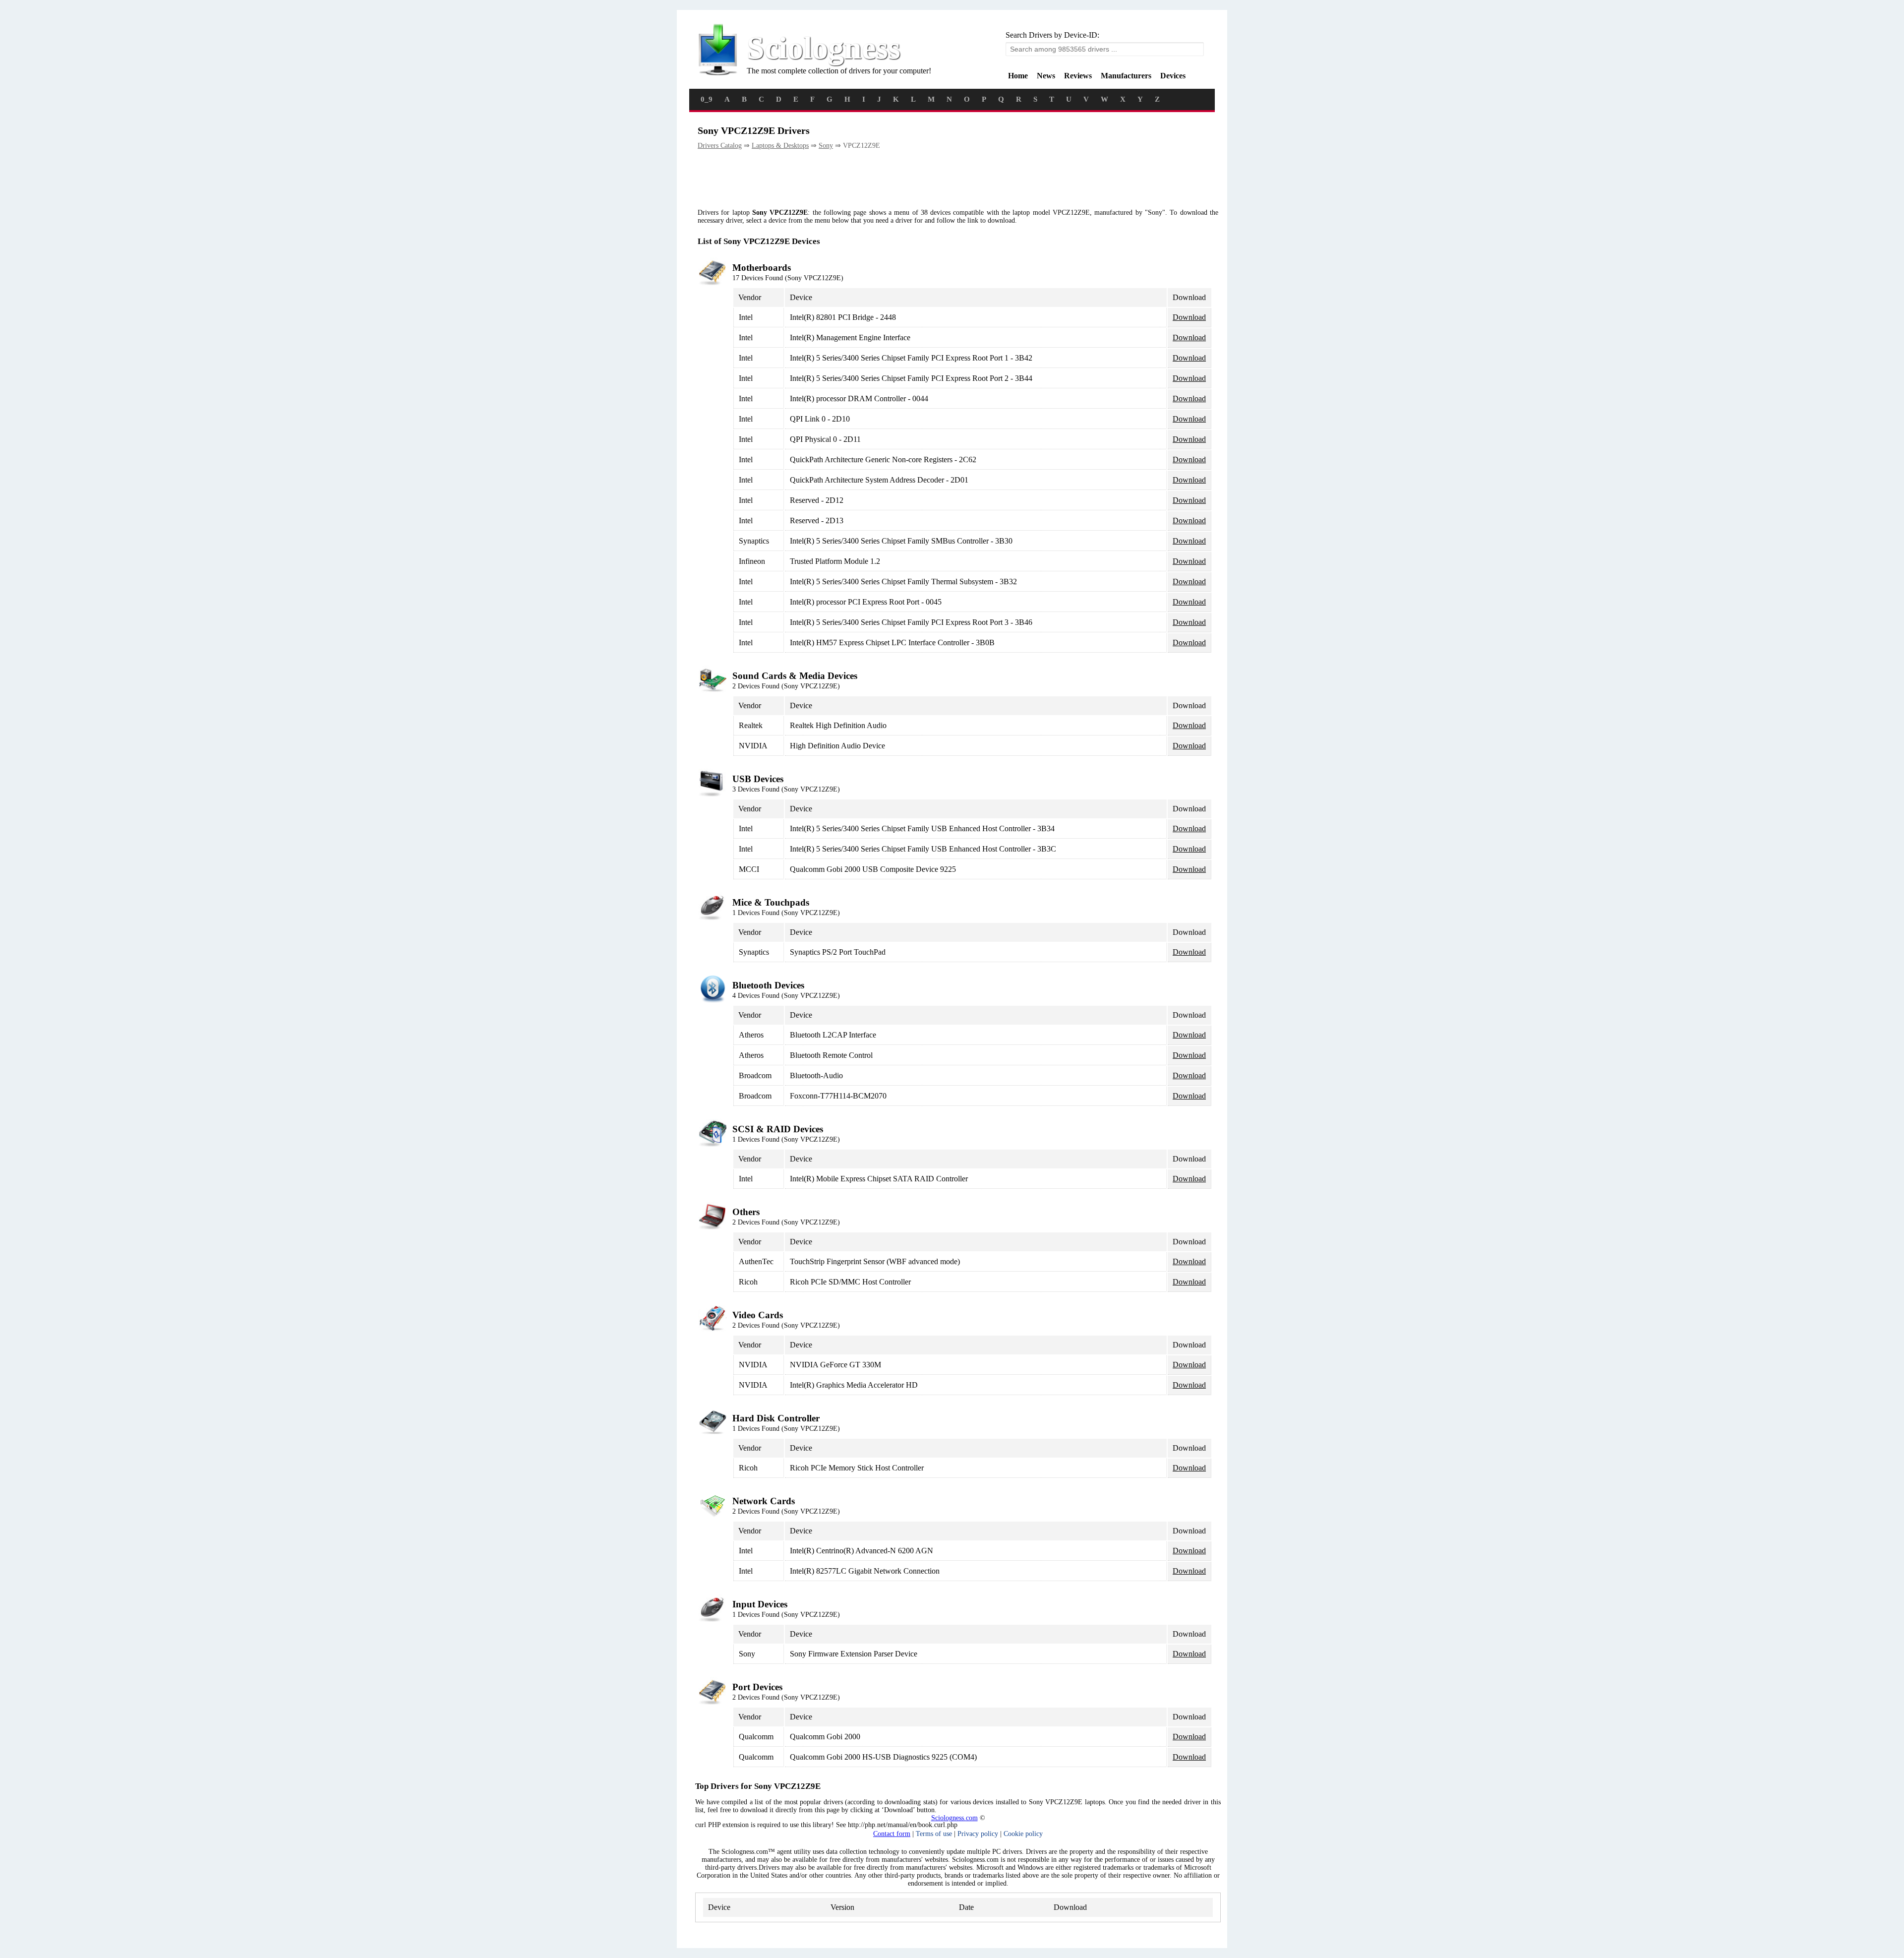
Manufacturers (1126, 76)
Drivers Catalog (720, 146)
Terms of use (934, 1834)
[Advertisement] (878, 180)
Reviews (1078, 76)
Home (1018, 76)
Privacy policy (978, 1834)
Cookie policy (1023, 1834)
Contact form (892, 1834)
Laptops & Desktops (780, 146)
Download (1189, 317)
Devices (1173, 76)
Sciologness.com (954, 1818)
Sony (826, 146)
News (1046, 76)
